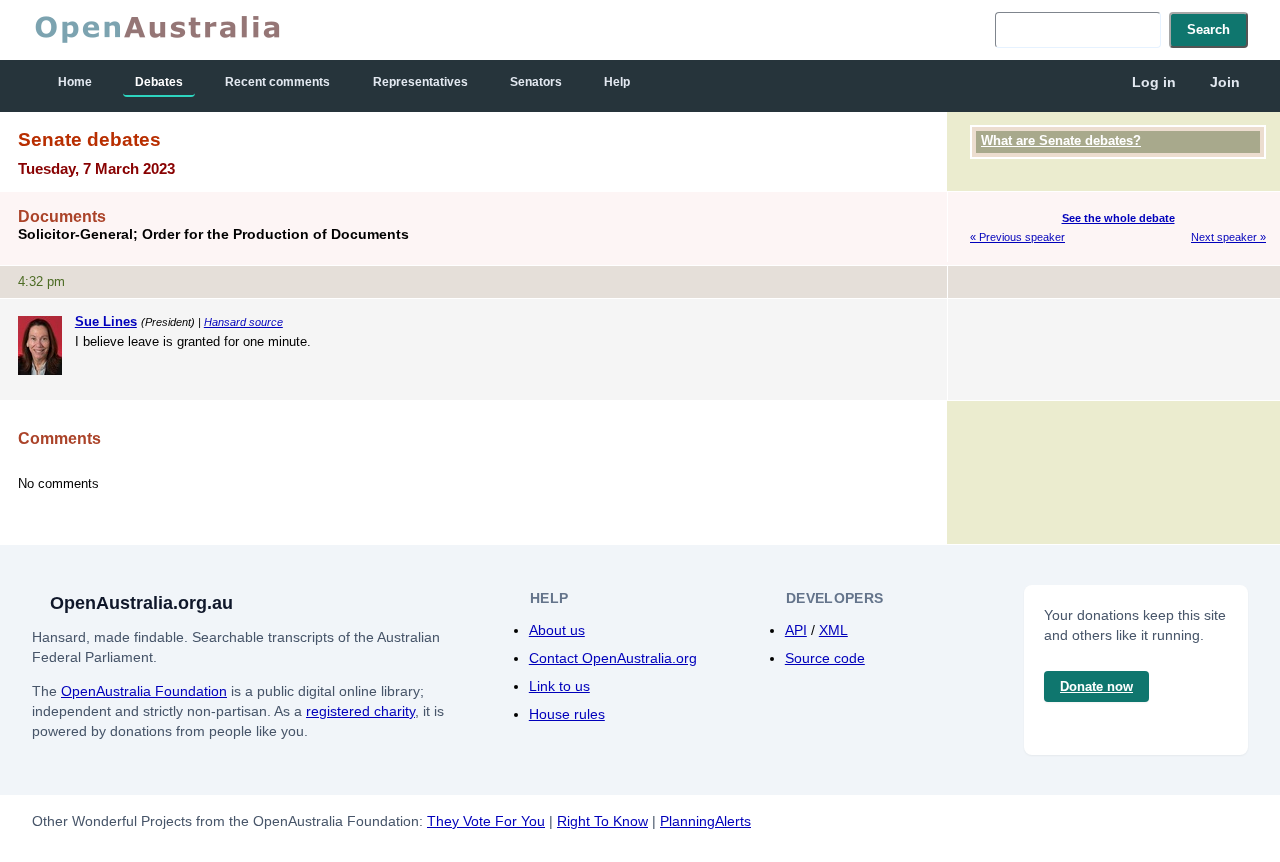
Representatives (420, 82)
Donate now (1096, 686)
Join (1225, 82)
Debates (159, 82)
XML (833, 630)
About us (557, 630)
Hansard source (243, 322)
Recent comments (277, 82)
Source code (825, 658)
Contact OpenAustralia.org (613, 658)
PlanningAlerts (705, 821)
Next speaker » (1228, 237)
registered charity (360, 711)
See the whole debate (1118, 218)
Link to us (559, 686)
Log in (1154, 82)
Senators (536, 82)
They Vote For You (486, 821)
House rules (567, 714)
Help (617, 82)
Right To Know (602, 821)
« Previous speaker (1017, 237)
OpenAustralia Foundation (144, 691)
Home (75, 82)
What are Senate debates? (1061, 140)
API (796, 630)
